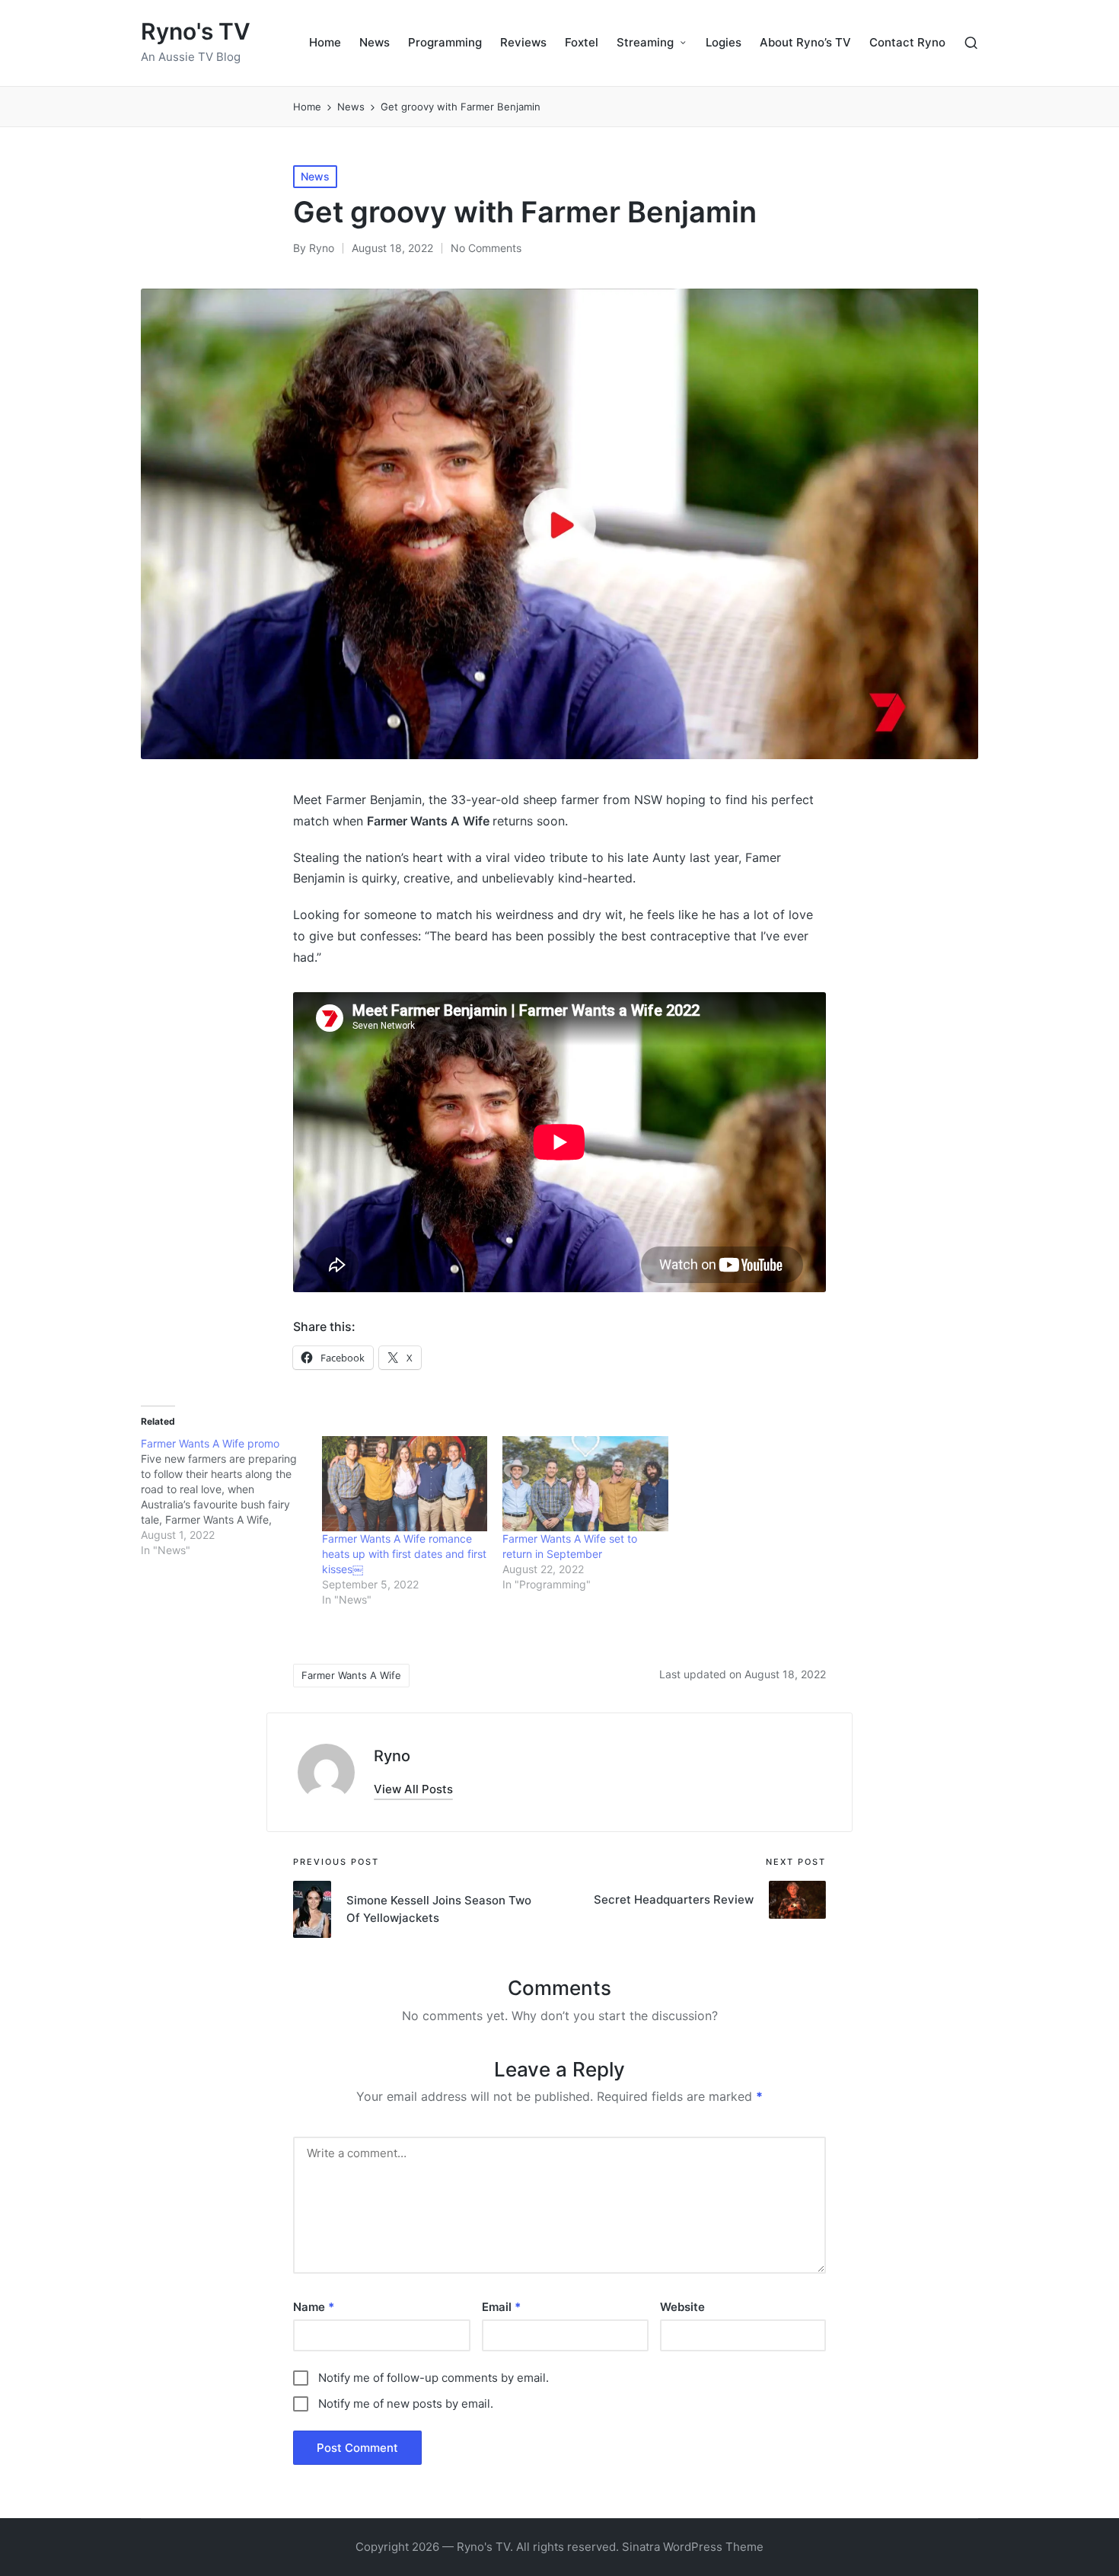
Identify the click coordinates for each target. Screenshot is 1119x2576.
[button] (413, 1789)
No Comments (486, 248)
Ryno (392, 1756)
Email (501, 2307)
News (315, 176)
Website (682, 2307)
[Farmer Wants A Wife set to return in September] (585, 1483)
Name (314, 2307)
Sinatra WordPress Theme (693, 2547)
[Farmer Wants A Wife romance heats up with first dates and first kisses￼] (405, 1483)
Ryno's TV (196, 32)
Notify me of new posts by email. (406, 2404)
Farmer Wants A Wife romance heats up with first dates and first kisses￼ (404, 1554)
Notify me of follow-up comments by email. (434, 2378)
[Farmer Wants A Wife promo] (231, 1497)
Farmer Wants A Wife (351, 1675)
